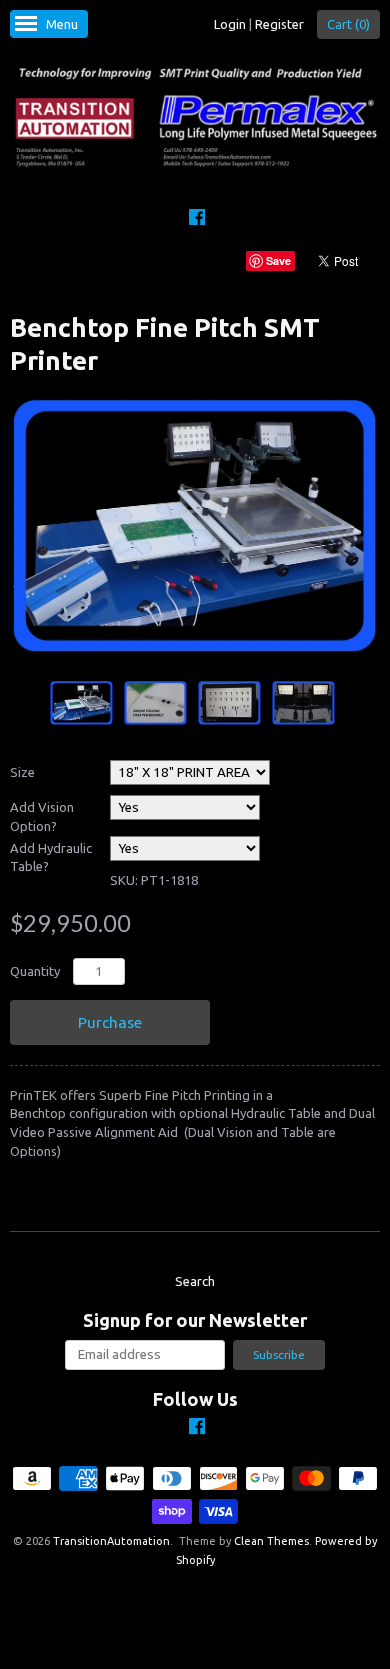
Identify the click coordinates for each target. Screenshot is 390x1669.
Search (195, 1281)
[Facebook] (197, 219)
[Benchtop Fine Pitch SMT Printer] (81, 703)
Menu (62, 24)
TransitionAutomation (111, 1541)
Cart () (348, 24)
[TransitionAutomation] (195, 119)
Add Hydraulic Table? (51, 857)
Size (22, 772)
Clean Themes (271, 1541)
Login (230, 24)
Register (279, 24)
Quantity (35, 971)
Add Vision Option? (42, 816)
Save (278, 260)
